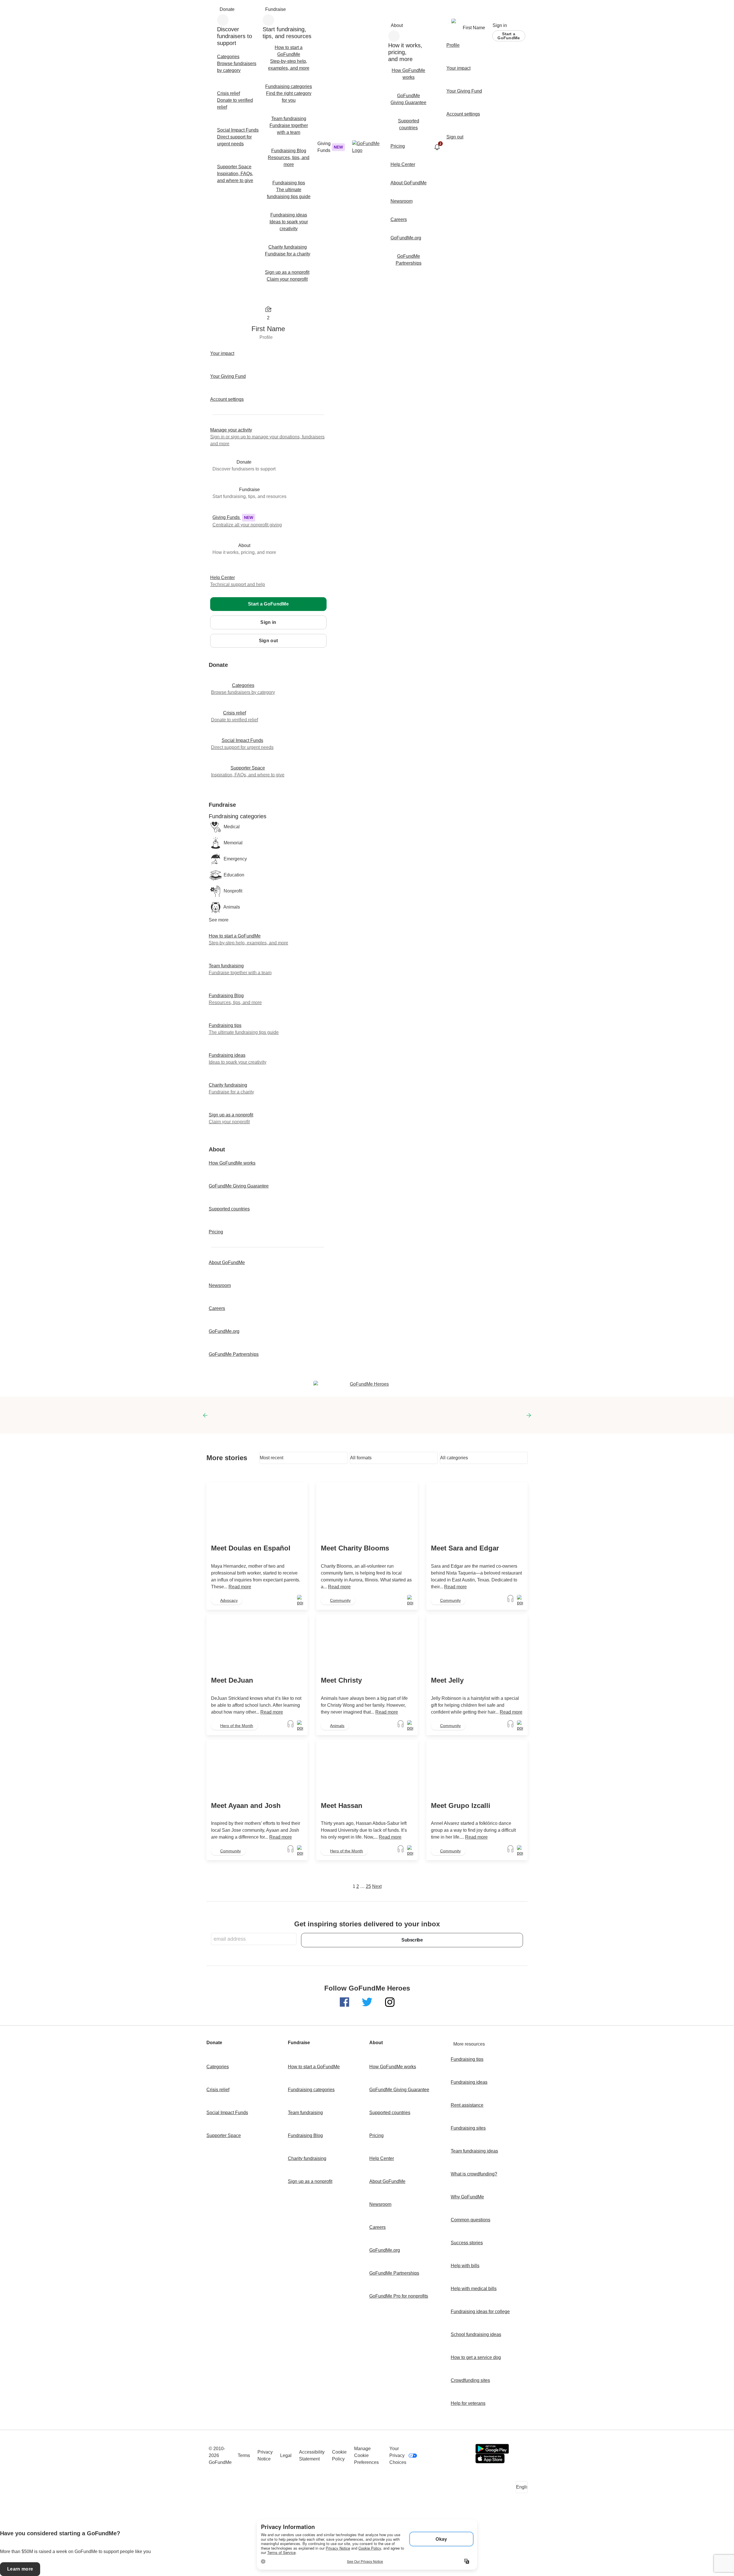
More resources (469, 2044)
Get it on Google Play (492, 2449)
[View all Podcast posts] (511, 1601)
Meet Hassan (342, 1805)
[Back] (214, 656)
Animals (337, 1726)
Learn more (20, 2569)
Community (340, 1600)
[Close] (216, 300)
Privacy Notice (265, 2455)
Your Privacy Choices (398, 2455)
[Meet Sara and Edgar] (477, 1511)
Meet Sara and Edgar (465, 1548)
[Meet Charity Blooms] (367, 1511)
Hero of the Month (237, 1726)
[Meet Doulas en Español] (257, 1511)
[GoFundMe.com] (367, 147)
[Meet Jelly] (477, 1643)
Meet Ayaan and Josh (246, 1805)
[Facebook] (431, 2456)
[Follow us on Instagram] (390, 2002)
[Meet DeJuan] (257, 1643)
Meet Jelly (447, 1680)
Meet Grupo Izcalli (461, 1805)
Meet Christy (341, 1680)
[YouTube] (442, 2456)
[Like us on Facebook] (345, 2002)
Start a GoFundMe (509, 36)
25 (368, 1886)
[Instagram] (465, 2456)
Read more (240, 1587)
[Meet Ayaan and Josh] (257, 1768)
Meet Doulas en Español (251, 1548)
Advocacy (229, 1600)
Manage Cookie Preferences (366, 2455)
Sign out (269, 641)
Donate (227, 9)
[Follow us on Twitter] (368, 2002)
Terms (244, 2455)
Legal (286, 2455)
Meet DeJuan (232, 1680)
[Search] (212, 10)
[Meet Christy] (367, 1643)
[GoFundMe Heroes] (367, 1384)
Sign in (500, 25)
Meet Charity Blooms (355, 1548)
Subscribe (412, 1940)
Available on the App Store (490, 2458)
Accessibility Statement (312, 2455)
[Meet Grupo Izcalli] (477, 1768)
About (397, 25)
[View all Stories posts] (300, 1601)
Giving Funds (330, 147)
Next (377, 1886)
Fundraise (276, 9)
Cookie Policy (339, 2455)
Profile (266, 337)
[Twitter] (454, 2456)
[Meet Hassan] (367, 1768)
